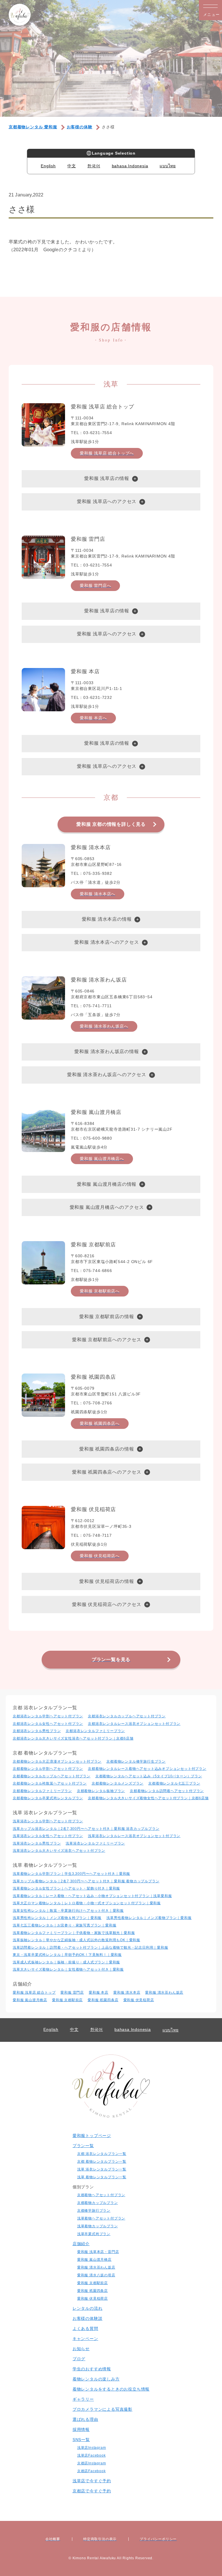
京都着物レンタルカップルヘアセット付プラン (52, 1776)
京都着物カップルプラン (98, 2203)
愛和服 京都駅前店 (67, 2000)
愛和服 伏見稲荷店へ (100, 1556)
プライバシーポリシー (158, 2539)
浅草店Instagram (92, 2448)
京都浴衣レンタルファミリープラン (95, 1731)
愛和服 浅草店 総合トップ (34, 1992)
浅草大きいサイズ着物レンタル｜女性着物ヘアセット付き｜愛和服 (68, 1969)
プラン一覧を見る (111, 1660)
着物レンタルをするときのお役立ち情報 (111, 2389)
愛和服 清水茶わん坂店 (164, 1992)
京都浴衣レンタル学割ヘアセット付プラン (48, 1716)
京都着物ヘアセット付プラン (101, 2195)
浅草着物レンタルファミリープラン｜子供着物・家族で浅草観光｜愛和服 (74, 1933)
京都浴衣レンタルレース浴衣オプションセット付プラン (134, 1724)
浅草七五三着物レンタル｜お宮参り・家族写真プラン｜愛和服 (64, 1925)
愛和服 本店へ (93, 718)
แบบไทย (168, 166)
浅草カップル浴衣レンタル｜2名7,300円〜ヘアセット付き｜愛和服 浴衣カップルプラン (86, 1829)
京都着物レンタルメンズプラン (118, 1783)
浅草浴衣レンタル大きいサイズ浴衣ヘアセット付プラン (59, 1851)
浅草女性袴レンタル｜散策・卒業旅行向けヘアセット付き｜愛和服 (68, 1911)
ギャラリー (83, 2399)
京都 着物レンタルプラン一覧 (102, 2162)
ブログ (79, 2359)
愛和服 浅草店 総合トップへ (107, 453)
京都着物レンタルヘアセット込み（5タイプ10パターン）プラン (149, 1776)
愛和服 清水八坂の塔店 (96, 2275)
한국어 (94, 166)
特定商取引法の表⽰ (100, 2539)
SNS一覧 (81, 2440)
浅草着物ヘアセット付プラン (101, 2218)
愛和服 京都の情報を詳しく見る (111, 824)
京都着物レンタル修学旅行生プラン (136, 1761)
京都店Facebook (91, 2471)
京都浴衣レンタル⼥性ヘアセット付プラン (48, 1724)
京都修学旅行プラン (94, 2211)
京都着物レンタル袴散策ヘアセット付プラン (50, 1783)
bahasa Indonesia (130, 166)
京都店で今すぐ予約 (92, 2491)
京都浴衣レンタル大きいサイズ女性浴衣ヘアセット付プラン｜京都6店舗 (73, 1738)
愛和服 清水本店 (127, 1992)
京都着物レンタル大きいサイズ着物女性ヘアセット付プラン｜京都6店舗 (148, 1798)
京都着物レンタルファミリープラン (42, 1791)
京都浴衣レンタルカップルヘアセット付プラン (127, 1716)
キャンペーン (85, 2339)
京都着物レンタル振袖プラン (101, 1791)
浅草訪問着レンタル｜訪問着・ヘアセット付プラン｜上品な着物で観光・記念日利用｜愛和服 (90, 1948)
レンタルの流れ (88, 2308)
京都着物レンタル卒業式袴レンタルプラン (48, 1798)
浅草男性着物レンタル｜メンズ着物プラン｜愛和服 (149, 1918)
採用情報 (81, 2429)
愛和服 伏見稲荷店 (139, 2000)
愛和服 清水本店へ (98, 894)
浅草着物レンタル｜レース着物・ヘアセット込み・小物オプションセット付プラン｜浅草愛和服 (92, 1896)
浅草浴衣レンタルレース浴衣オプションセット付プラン (134, 1836)
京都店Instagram (92, 2463)
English (48, 166)
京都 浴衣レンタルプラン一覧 (102, 2154)
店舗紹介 (81, 2244)
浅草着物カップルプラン (98, 2226)
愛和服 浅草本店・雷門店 (98, 2252)
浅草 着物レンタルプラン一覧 (102, 2177)
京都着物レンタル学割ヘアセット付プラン (48, 1769)
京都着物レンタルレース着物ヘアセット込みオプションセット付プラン (147, 1769)
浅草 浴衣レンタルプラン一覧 (102, 2169)
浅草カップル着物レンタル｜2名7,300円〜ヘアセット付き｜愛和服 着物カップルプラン (86, 1881)
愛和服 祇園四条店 (103, 2000)
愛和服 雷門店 (72, 1992)
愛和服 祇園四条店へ (100, 1423)
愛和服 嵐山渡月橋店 (30, 2000)
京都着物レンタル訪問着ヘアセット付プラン (167, 1791)
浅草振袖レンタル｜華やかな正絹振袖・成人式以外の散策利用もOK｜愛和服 (76, 1940)
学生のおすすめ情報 (92, 2369)
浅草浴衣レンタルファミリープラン (95, 1843)
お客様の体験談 (88, 2318)
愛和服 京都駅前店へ (100, 1291)
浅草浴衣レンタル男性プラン (37, 1843)
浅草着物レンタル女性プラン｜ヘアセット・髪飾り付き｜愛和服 (66, 1888)
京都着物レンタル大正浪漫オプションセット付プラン (57, 1761)
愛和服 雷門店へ (95, 586)
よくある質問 (85, 2329)
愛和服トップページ (92, 2136)
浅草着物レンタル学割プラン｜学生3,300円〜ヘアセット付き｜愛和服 (71, 1874)
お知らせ (81, 2349)
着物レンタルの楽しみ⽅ (96, 2379)
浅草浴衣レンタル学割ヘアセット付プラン (48, 1821)
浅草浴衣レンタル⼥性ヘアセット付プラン (48, 1836)
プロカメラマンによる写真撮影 (102, 2409)
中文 (72, 166)
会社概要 (53, 2539)
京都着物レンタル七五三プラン (174, 1783)
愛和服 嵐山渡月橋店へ (102, 1159)
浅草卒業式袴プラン (94, 2234)
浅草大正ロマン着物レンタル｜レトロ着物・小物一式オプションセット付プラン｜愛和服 (87, 1903)
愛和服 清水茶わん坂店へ (104, 1026)
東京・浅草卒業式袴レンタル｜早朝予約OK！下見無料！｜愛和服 (67, 1955)
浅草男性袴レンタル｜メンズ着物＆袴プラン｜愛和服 (57, 1918)
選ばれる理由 (85, 2419)
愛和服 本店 (99, 1992)
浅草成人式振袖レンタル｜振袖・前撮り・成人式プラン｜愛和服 (66, 1962)
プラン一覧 (83, 2146)
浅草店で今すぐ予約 (92, 2481)
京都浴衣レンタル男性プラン (37, 1731)
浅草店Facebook (91, 2455)
